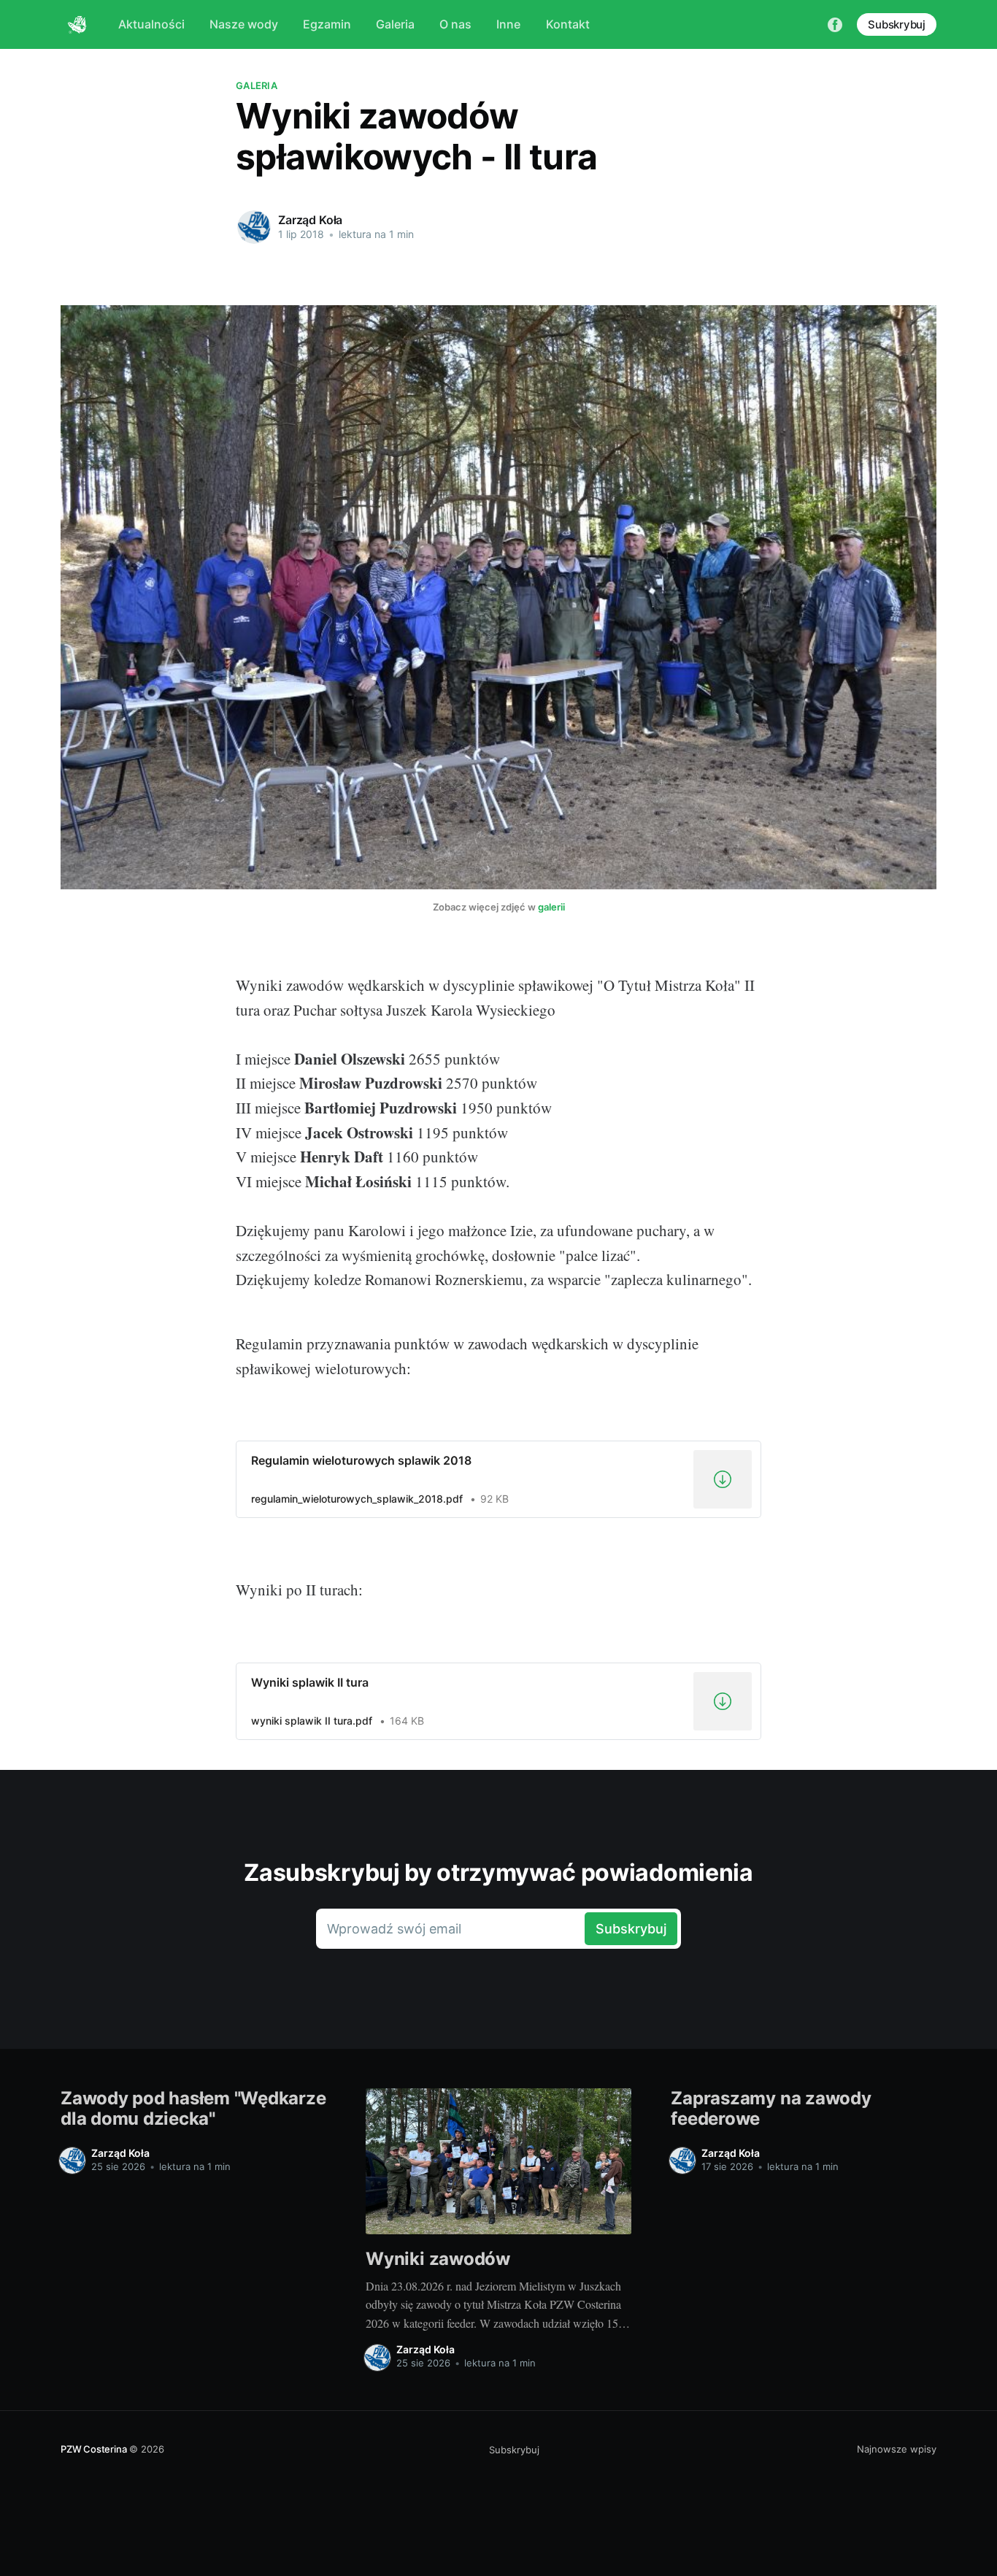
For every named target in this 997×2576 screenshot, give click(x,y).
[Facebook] (835, 24)
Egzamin (327, 24)
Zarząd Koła (310, 220)
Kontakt (568, 24)
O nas (455, 24)
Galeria (395, 24)
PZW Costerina (93, 2449)
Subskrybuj (897, 24)
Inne (508, 24)
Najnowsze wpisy (897, 2449)
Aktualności (151, 24)
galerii (551, 907)
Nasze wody (244, 24)
